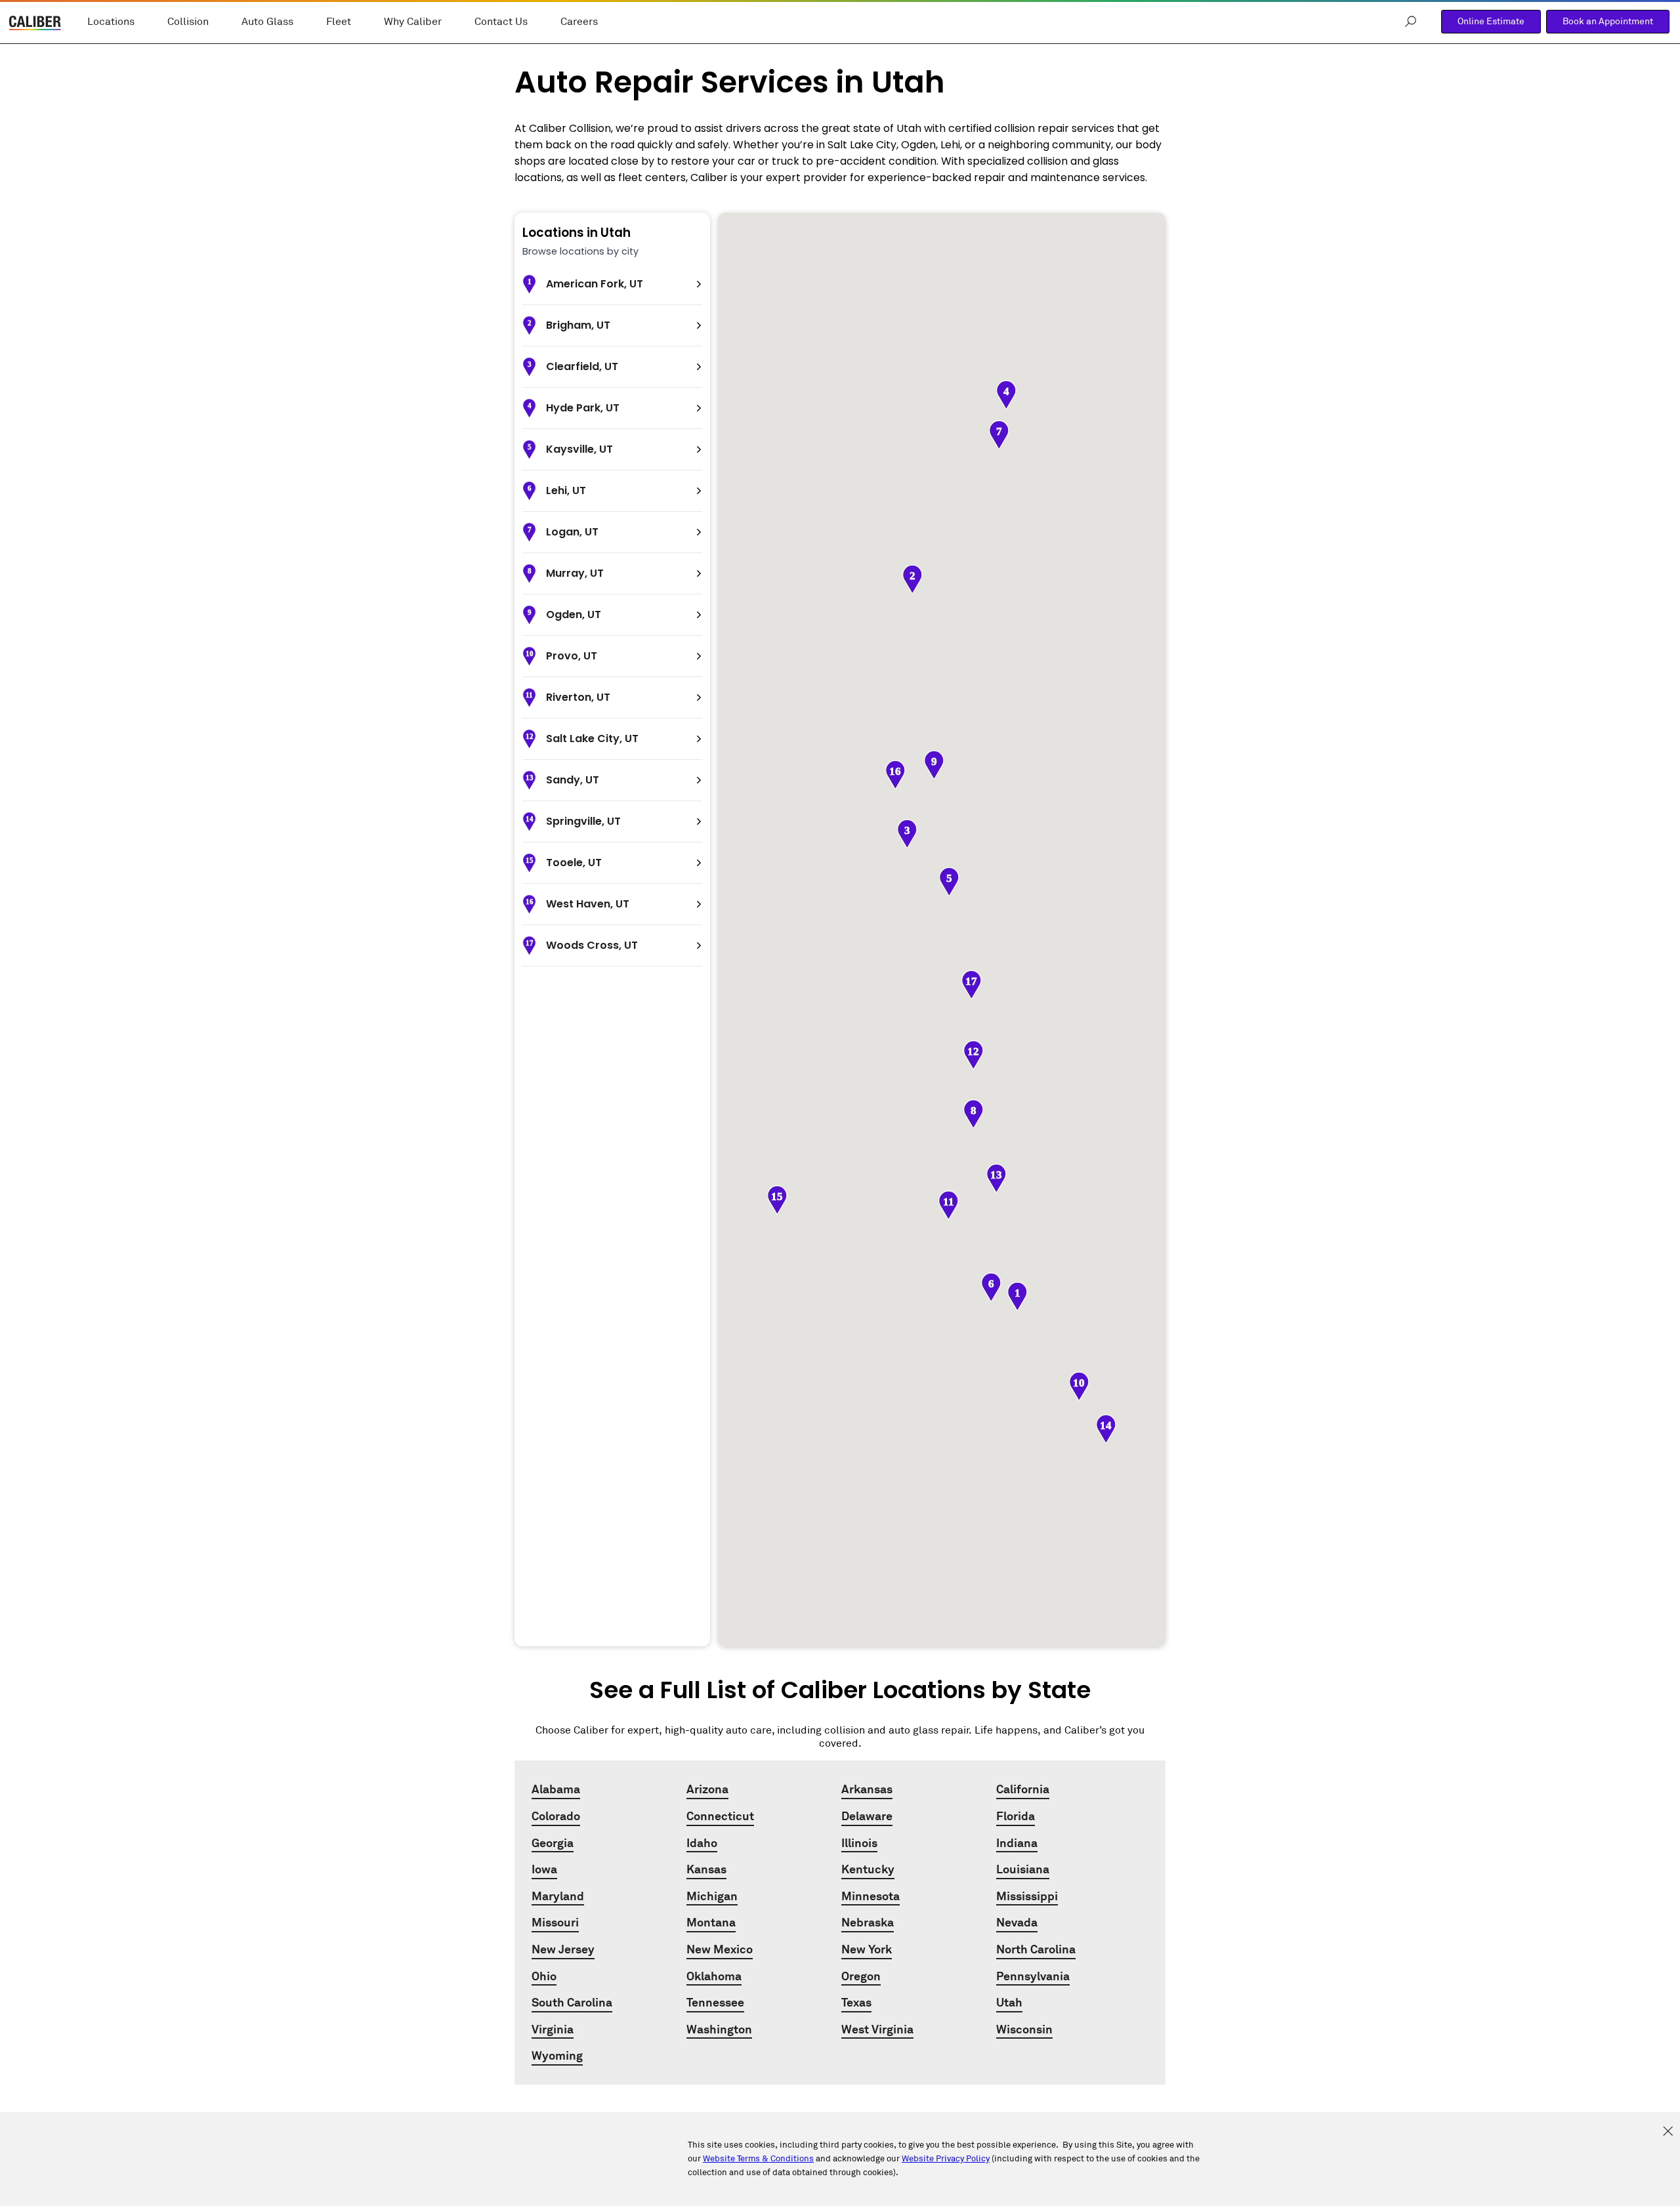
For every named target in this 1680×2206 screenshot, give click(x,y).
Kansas (706, 1869)
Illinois (859, 1843)
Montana (711, 1922)
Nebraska (868, 1922)
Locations (111, 22)
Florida (1016, 1816)
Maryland (558, 1896)
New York (867, 1949)
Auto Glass (267, 22)
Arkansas (867, 1789)
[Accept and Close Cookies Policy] (1668, 2132)
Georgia (553, 1843)
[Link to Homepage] (35, 25)
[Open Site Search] (1411, 22)
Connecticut (720, 1816)
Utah (1009, 2002)
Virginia (553, 2029)
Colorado (556, 1816)
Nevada (1017, 1922)
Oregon (861, 1976)
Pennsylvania (1033, 1976)
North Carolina (1036, 1949)
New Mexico (720, 1949)
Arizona (707, 1789)
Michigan (712, 1896)
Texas (856, 2002)
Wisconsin (1024, 2029)
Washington (719, 2029)
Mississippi (1027, 1896)
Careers (579, 22)
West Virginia (877, 2029)
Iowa (544, 1869)
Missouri (555, 1922)
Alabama (556, 1789)
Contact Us (501, 22)
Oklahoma (714, 1976)
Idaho (702, 1843)
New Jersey (563, 1949)
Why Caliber (413, 22)
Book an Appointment (1608, 21)
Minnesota (871, 1896)
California (1023, 1789)
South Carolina (572, 2002)
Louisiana (1023, 1869)
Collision (188, 22)
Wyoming (557, 2055)
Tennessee (715, 2002)
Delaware (867, 1816)
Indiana (1017, 1843)
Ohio (544, 1976)
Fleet (339, 22)
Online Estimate (1491, 21)
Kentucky (868, 1869)
